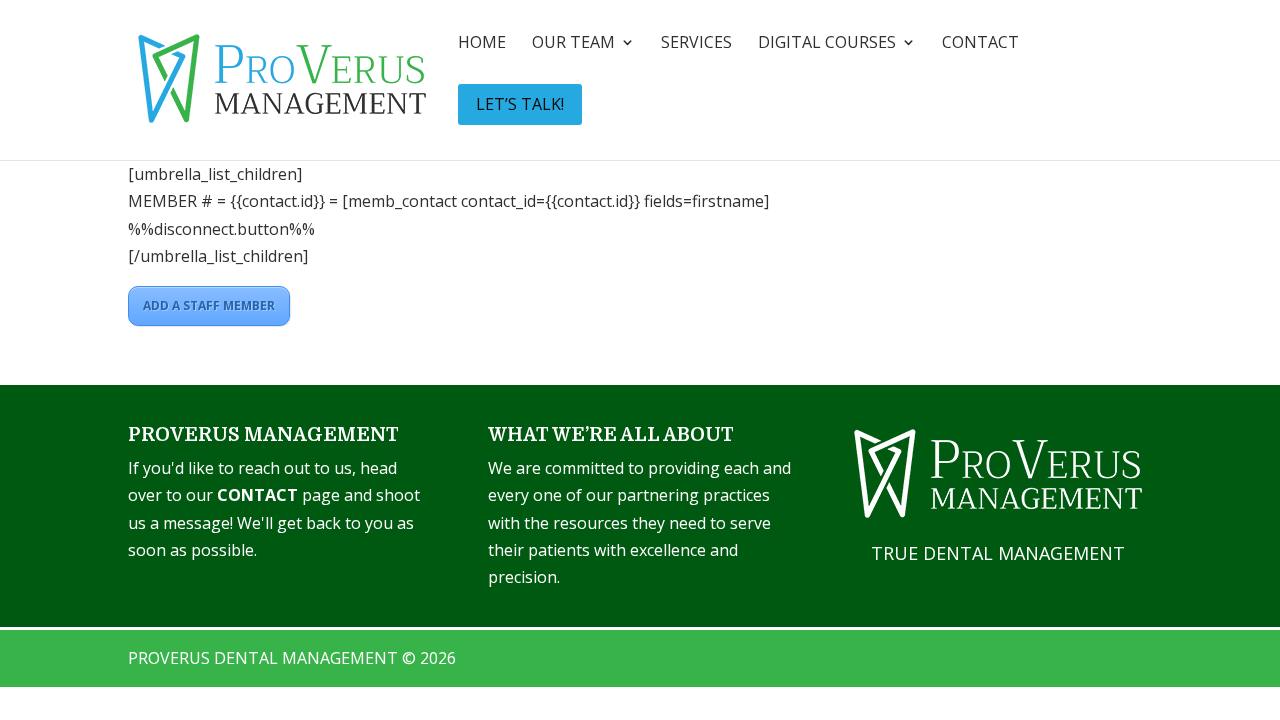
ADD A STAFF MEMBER (209, 305)
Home (482, 44)
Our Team (573, 44)
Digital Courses (827, 44)
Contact (980, 44)
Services (696, 44)
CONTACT (257, 495)
